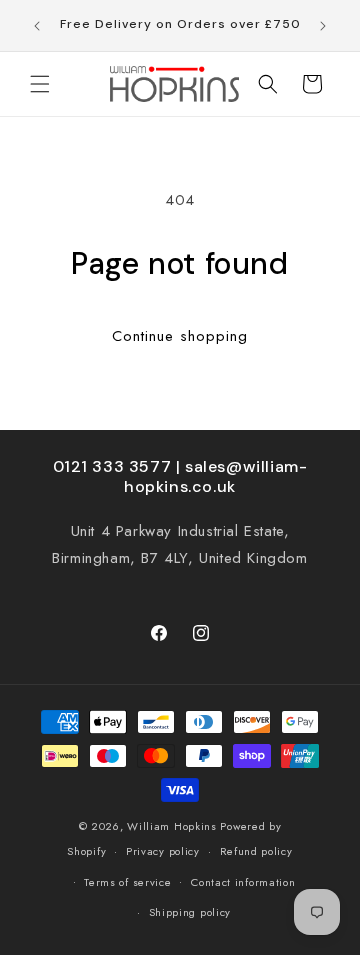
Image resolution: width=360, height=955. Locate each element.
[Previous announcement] (37, 26)
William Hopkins (173, 826)
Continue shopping (180, 336)
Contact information (243, 882)
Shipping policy (190, 912)
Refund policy (256, 851)
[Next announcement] (323, 26)
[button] (40, 84)
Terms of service (127, 882)
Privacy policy (163, 851)
